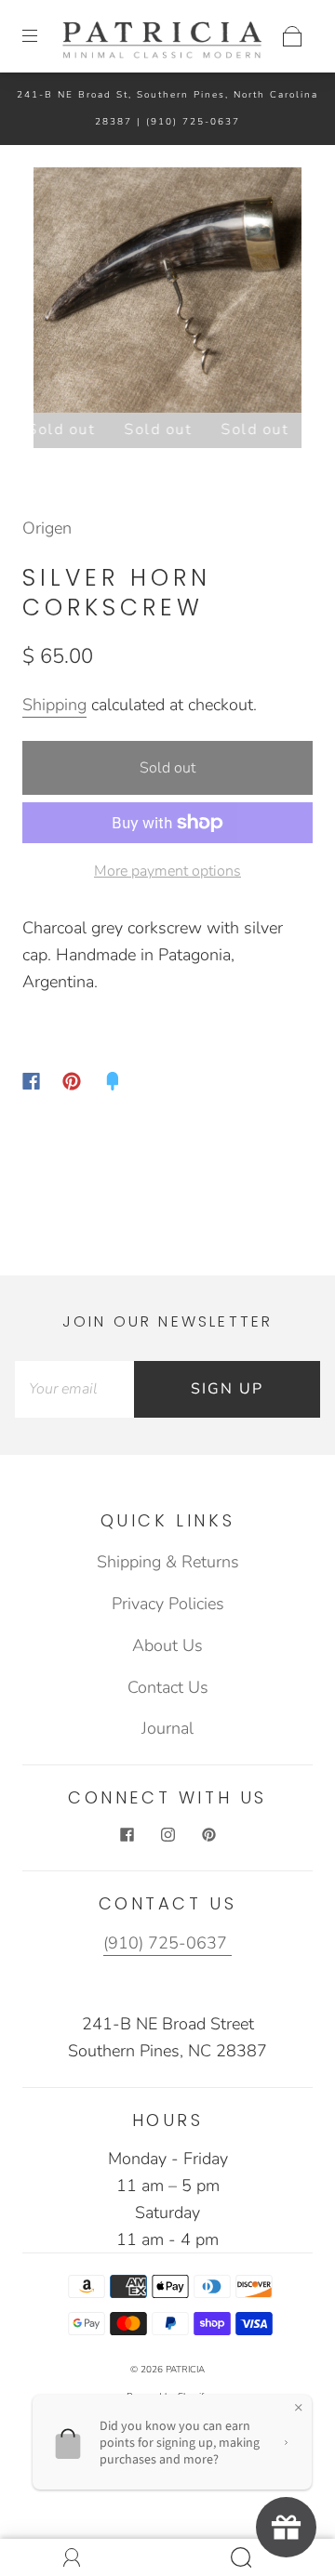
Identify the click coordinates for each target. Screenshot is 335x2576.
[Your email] (74, 1389)
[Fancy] (113, 1081)
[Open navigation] (43, 36)
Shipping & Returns (168, 1562)
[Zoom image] (168, 294)
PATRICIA (185, 2370)
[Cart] (292, 36)
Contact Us (168, 1687)
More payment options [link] (167, 871)
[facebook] (127, 1835)
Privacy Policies (168, 1604)
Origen (47, 528)
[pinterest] (208, 1835)
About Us (167, 1645)
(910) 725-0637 (193, 122)
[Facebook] (31, 1081)
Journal (167, 1728)
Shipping (54, 705)
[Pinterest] (72, 1081)
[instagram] (167, 1835)
